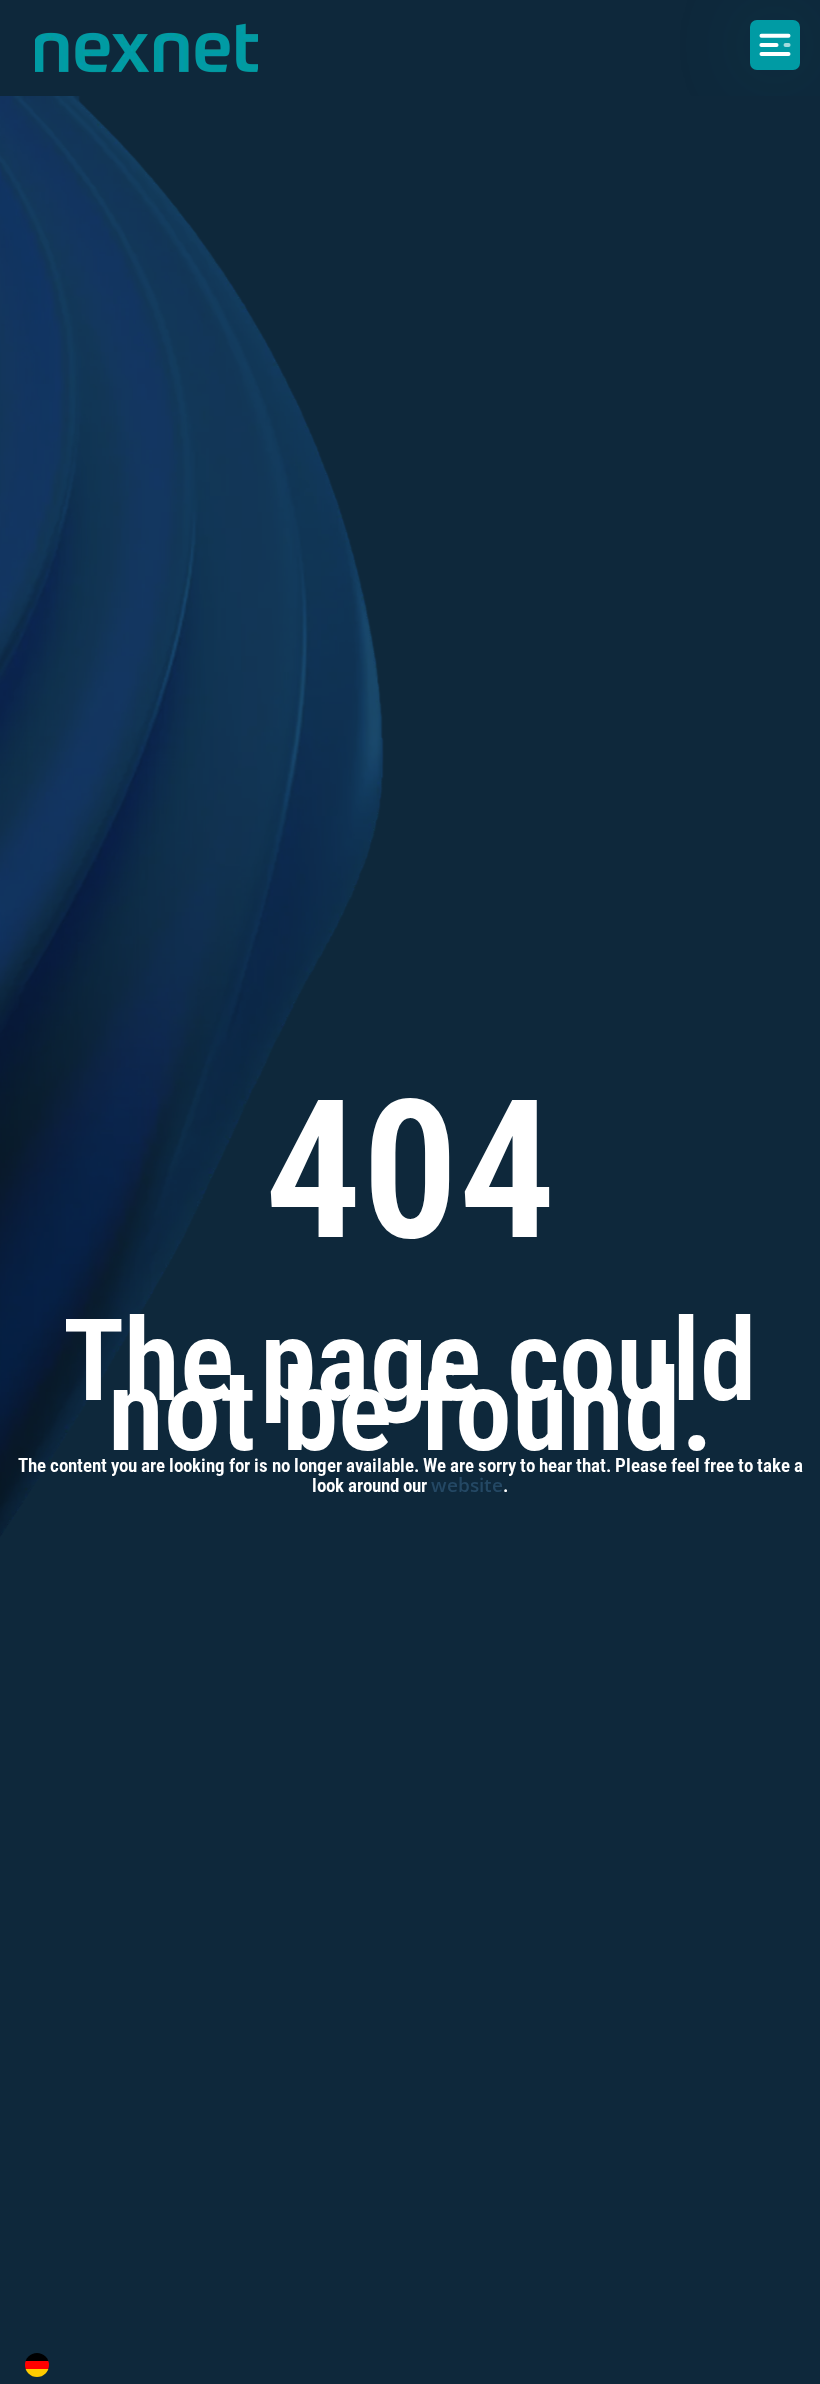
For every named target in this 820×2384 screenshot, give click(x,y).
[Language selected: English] (397, 2365)
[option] (42, 2365)
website (467, 1485)
